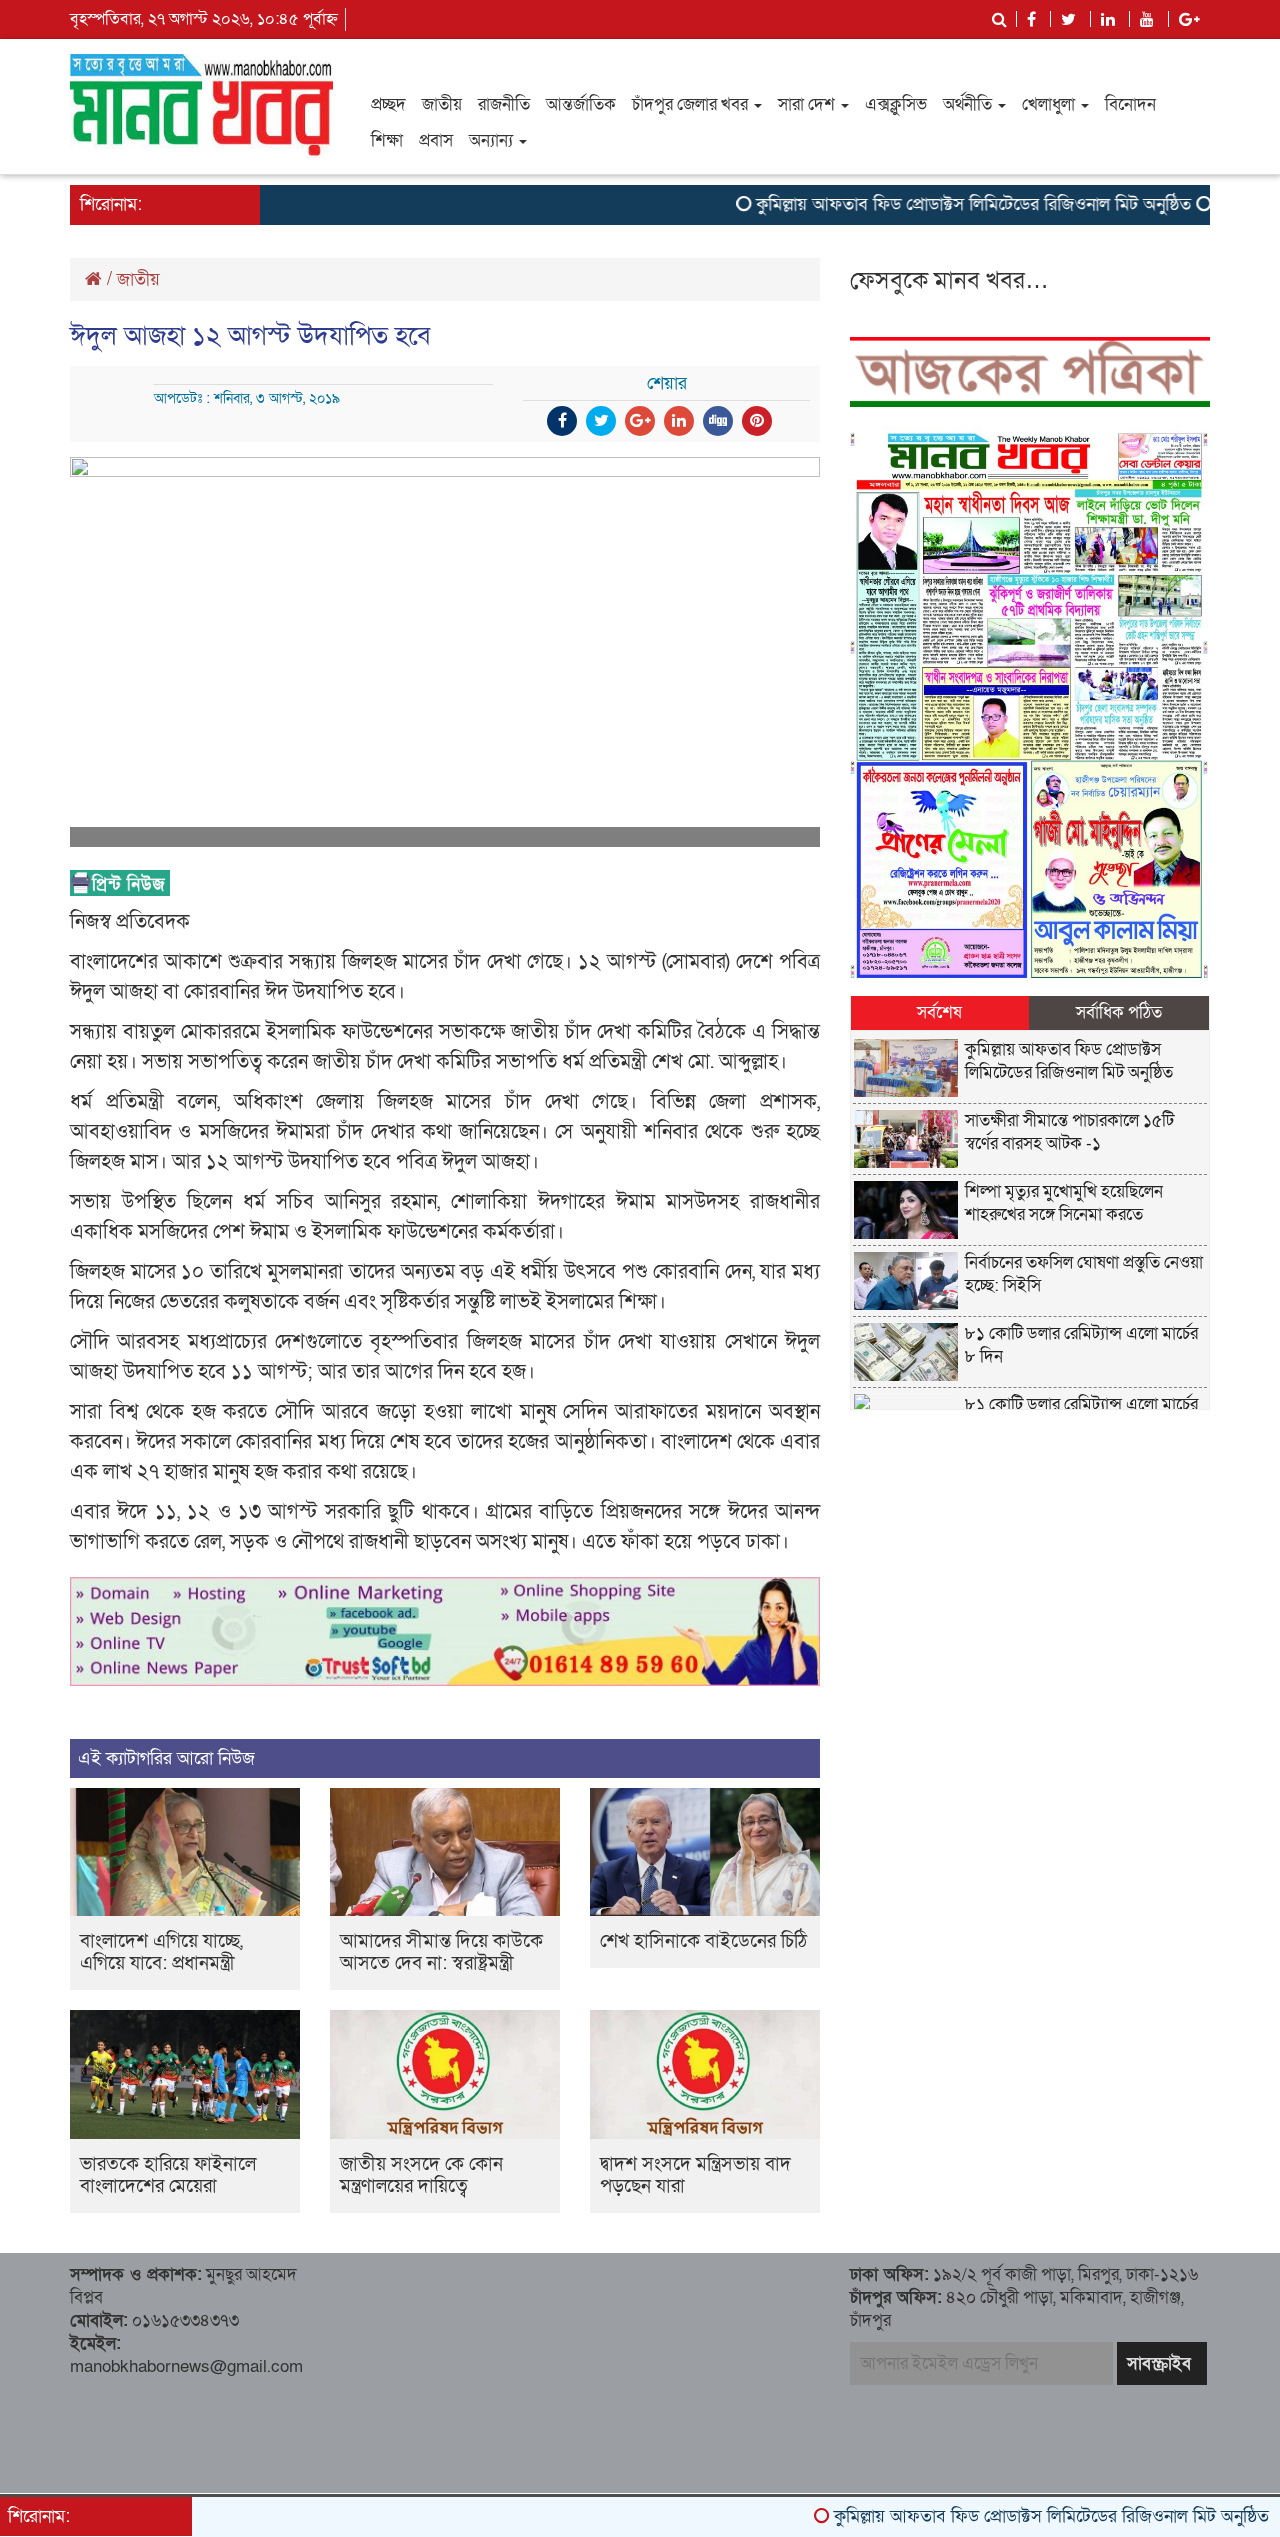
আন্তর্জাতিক (581, 104)
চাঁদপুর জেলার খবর (692, 104)
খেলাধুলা (1050, 104)
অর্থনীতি (969, 104)
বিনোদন (1130, 104)
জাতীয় (442, 104)
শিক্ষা (387, 140)
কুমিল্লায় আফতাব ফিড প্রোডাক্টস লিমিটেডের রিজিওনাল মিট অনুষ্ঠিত (914, 204)
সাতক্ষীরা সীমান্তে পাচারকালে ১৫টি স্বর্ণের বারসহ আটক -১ (1069, 1132)
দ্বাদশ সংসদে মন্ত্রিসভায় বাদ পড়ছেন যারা (695, 2175)
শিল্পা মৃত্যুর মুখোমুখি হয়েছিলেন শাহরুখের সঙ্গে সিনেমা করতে (1064, 1203)
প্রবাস (436, 140)
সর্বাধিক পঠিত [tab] (1119, 1012)
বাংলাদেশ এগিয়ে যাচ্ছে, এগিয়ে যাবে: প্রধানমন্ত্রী (161, 1952)
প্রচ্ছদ (388, 104)
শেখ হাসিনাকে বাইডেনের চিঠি (703, 1941)
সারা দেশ (808, 104)
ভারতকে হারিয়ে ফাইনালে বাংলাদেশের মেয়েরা (168, 2175)
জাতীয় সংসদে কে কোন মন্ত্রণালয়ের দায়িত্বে (421, 2175)
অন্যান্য (493, 140)
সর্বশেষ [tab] (939, 1012)
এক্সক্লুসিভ (896, 104)
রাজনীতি (504, 104)
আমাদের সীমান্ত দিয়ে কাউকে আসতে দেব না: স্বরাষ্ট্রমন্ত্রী (441, 1952)
